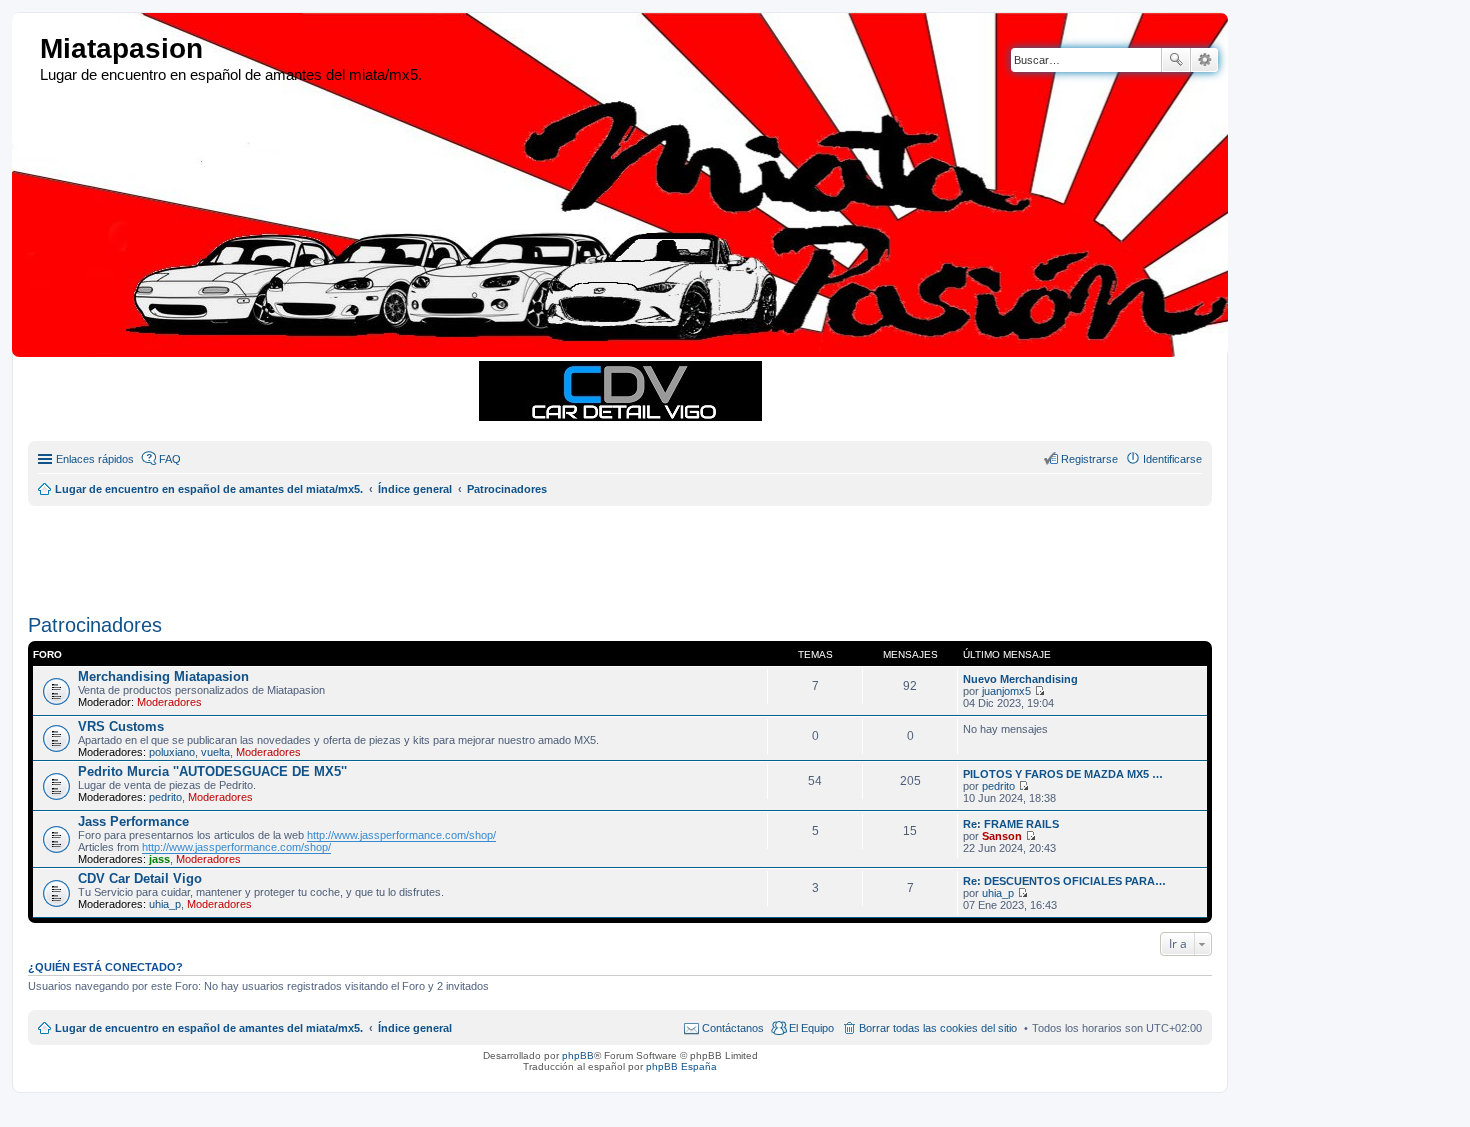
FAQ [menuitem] (170, 459)
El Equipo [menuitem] (811, 1028)
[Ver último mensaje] (1039, 691)
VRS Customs (121, 726)
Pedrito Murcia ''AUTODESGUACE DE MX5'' (212, 771)
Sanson (1002, 836)
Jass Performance (133, 821)
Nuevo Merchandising (1020, 679)
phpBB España (681, 1066)
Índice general (415, 1028)
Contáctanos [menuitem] (733, 1028)
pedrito (165, 797)
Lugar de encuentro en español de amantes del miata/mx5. (209, 1028)
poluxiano (172, 752)
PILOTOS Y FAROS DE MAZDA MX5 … (1063, 774)
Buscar (1176, 60)
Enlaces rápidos (95, 459)
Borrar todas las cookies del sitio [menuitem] (938, 1028)
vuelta (215, 752)
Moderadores (169, 702)
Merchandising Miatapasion (163, 676)
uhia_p (165, 904)
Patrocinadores (95, 625)
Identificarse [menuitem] (1172, 459)
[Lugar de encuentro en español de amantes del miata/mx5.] (28, 49)
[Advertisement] (513, 551)
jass (159, 859)
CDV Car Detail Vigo (140, 878)
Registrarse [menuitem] (1089, 459)
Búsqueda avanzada (1204, 60)
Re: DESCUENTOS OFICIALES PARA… (1064, 881)
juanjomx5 (1006, 691)
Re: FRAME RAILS (1011, 824)
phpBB (578, 1055)
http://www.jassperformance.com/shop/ (401, 835)
